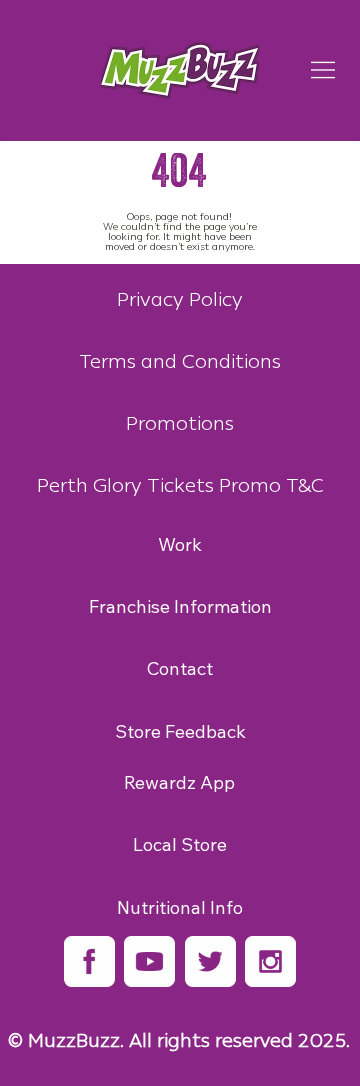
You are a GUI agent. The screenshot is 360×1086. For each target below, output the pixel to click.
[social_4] (270, 961)
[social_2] (149, 961)
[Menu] (323, 70)
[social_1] (89, 961)
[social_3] (210, 961)
